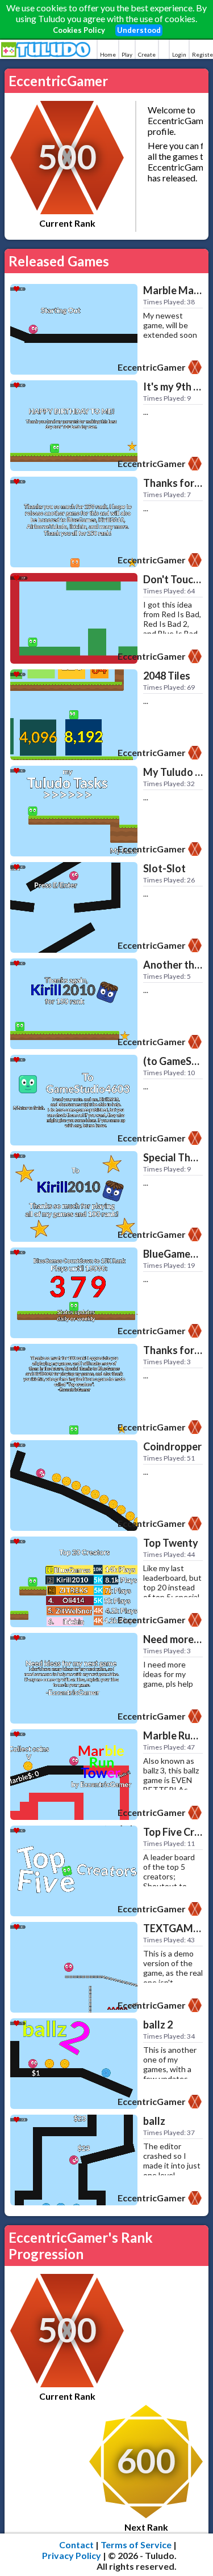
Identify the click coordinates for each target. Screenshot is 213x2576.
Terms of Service (136, 2545)
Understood (139, 30)
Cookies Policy (79, 30)
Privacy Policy (72, 2555)
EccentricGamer (152, 367)
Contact (76, 2545)
